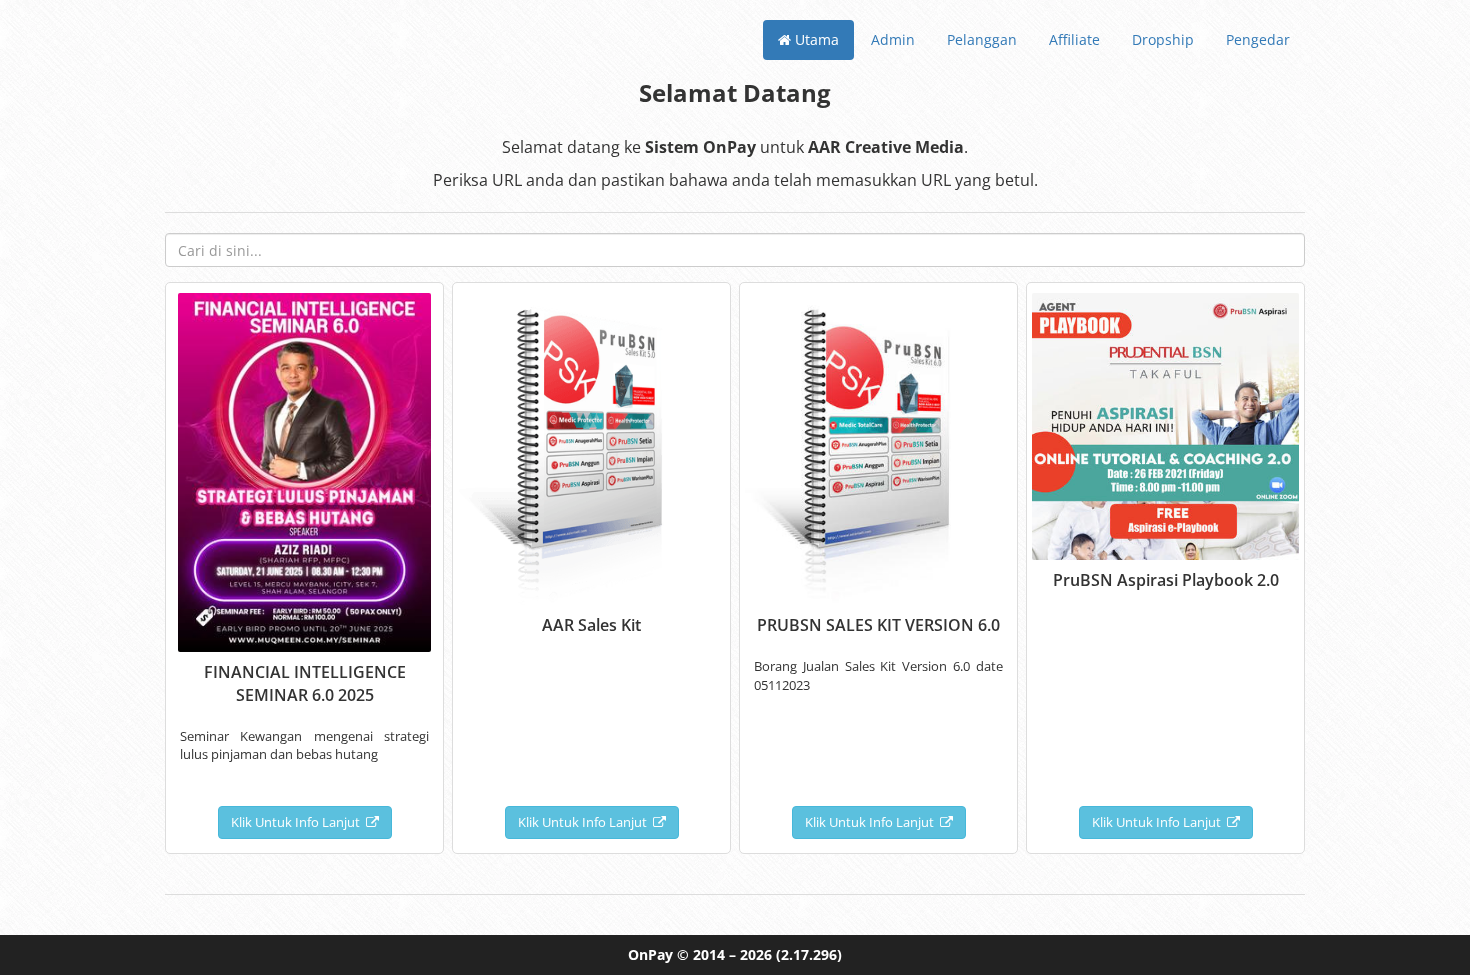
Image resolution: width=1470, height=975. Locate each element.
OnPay (650, 954)
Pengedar (1258, 39)
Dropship (1163, 39)
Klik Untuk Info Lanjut (298, 822)
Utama (815, 39)
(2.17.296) (809, 954)
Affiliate (1074, 39)
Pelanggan (982, 39)
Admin (893, 39)
